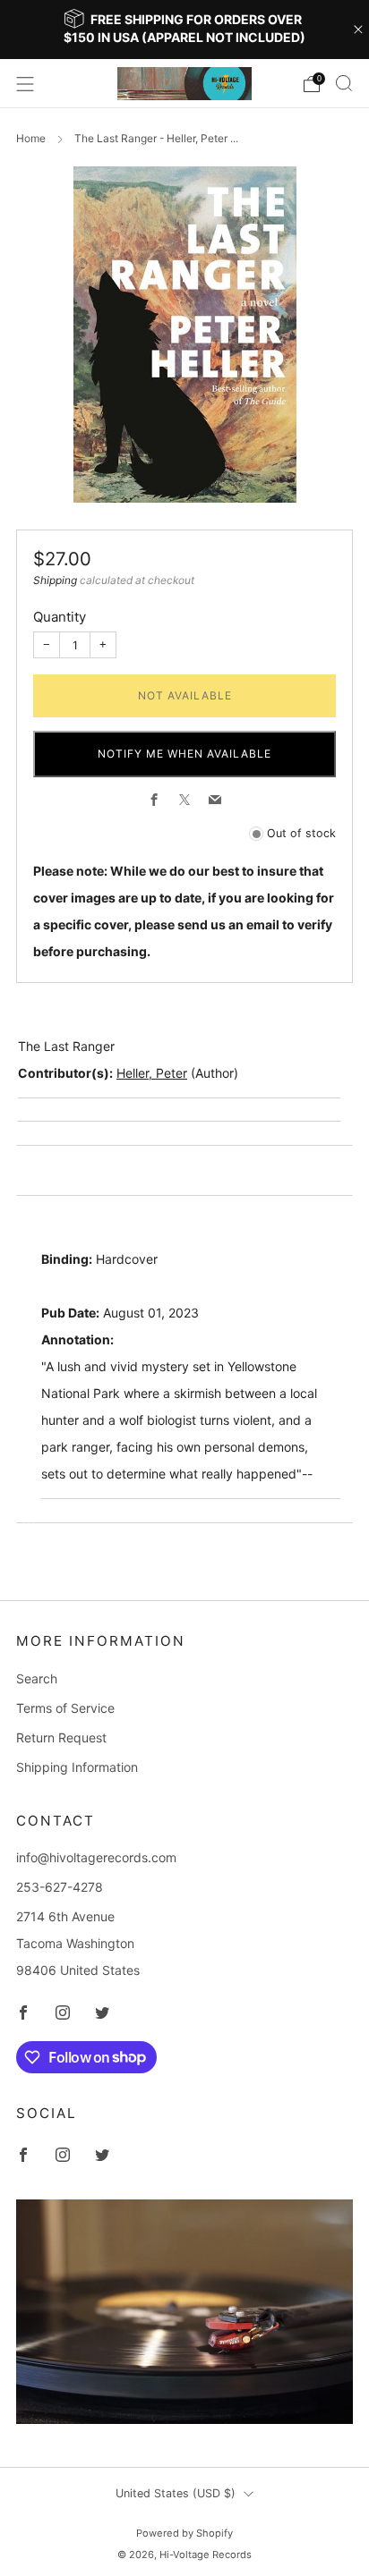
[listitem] (185, 30)
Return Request (61, 1737)
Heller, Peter (152, 1073)
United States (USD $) (176, 2493)
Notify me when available (184, 754)
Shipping (55, 580)
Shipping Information (77, 1767)
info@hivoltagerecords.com (96, 1857)
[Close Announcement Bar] (358, 30)
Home (31, 138)
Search (37, 1678)
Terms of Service (65, 1708)
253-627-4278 (60, 1887)
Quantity (60, 617)
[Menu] (25, 84)
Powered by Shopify (184, 2533)
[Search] (344, 83)
